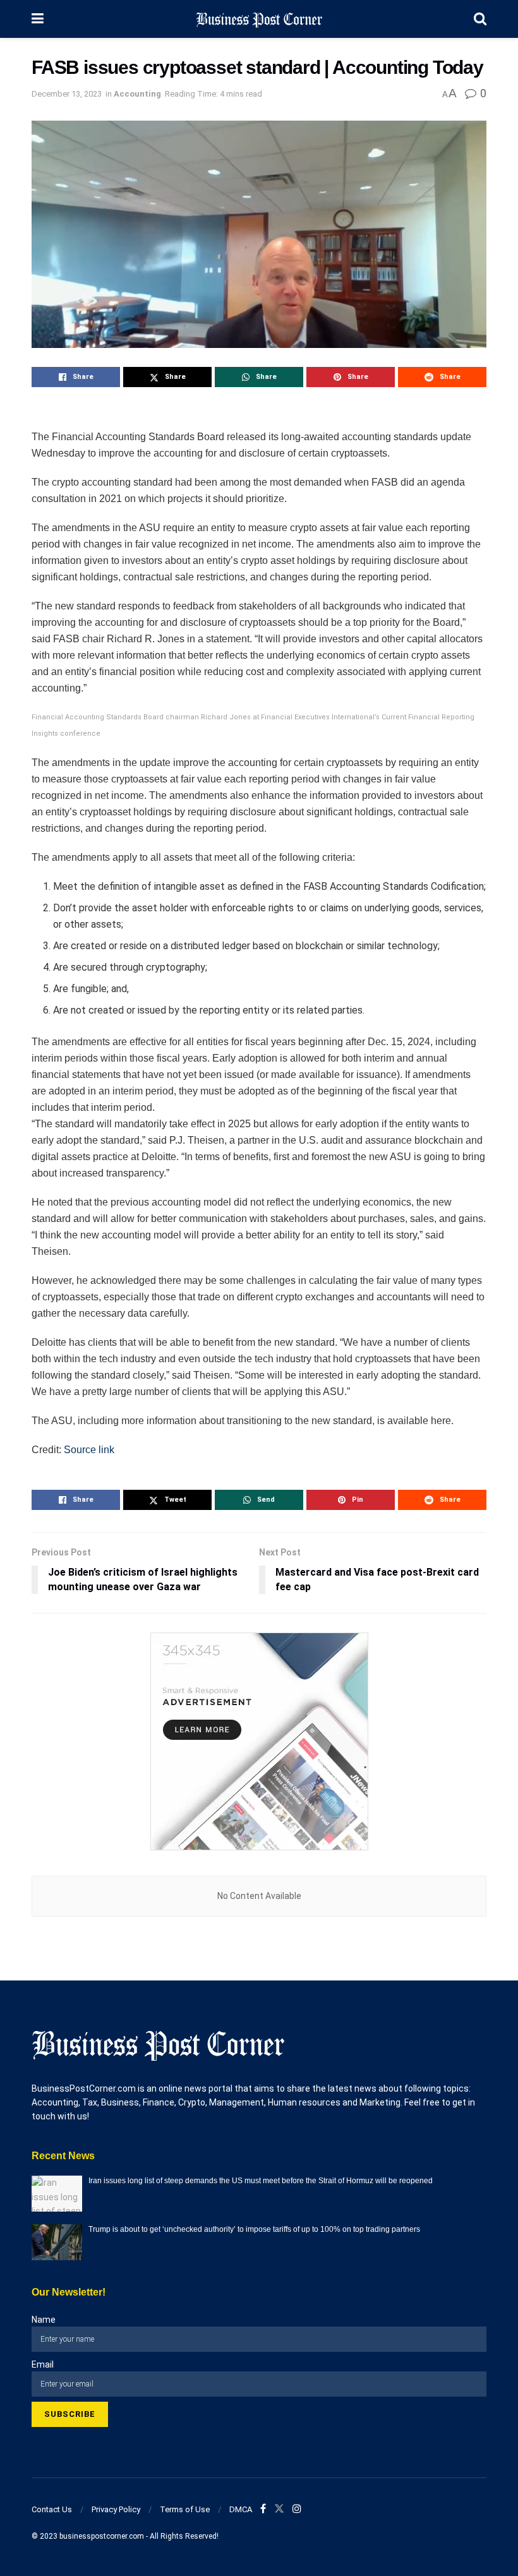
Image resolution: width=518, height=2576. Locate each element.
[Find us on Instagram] (297, 2509)
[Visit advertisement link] (259, 1741)
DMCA (241, 2509)
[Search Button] (480, 19)
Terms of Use (185, 2509)
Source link (89, 1450)
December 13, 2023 (67, 94)
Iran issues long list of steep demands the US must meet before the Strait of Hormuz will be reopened (261, 2181)
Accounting (137, 94)
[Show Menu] (38, 19)
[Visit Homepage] (259, 19)
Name (44, 2320)
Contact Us (52, 2509)
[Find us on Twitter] (279, 2509)
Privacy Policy (116, 2509)
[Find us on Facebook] (263, 2509)
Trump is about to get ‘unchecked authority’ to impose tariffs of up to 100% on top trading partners (254, 2229)
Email (43, 2364)
